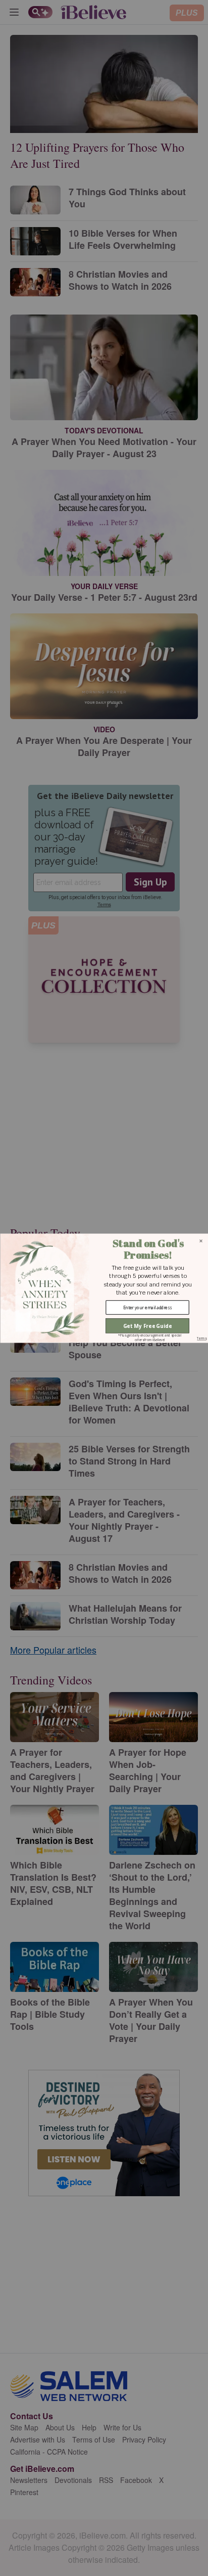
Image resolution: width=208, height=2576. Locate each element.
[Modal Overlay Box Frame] (104, 1288)
